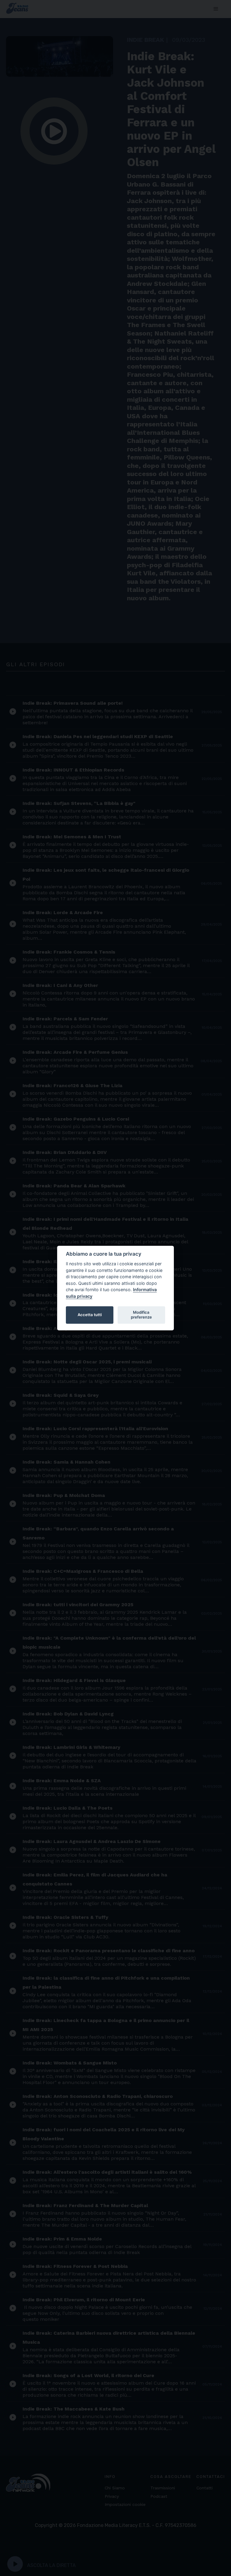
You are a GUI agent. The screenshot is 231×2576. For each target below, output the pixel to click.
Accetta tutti (90, 1315)
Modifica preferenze (141, 1315)
